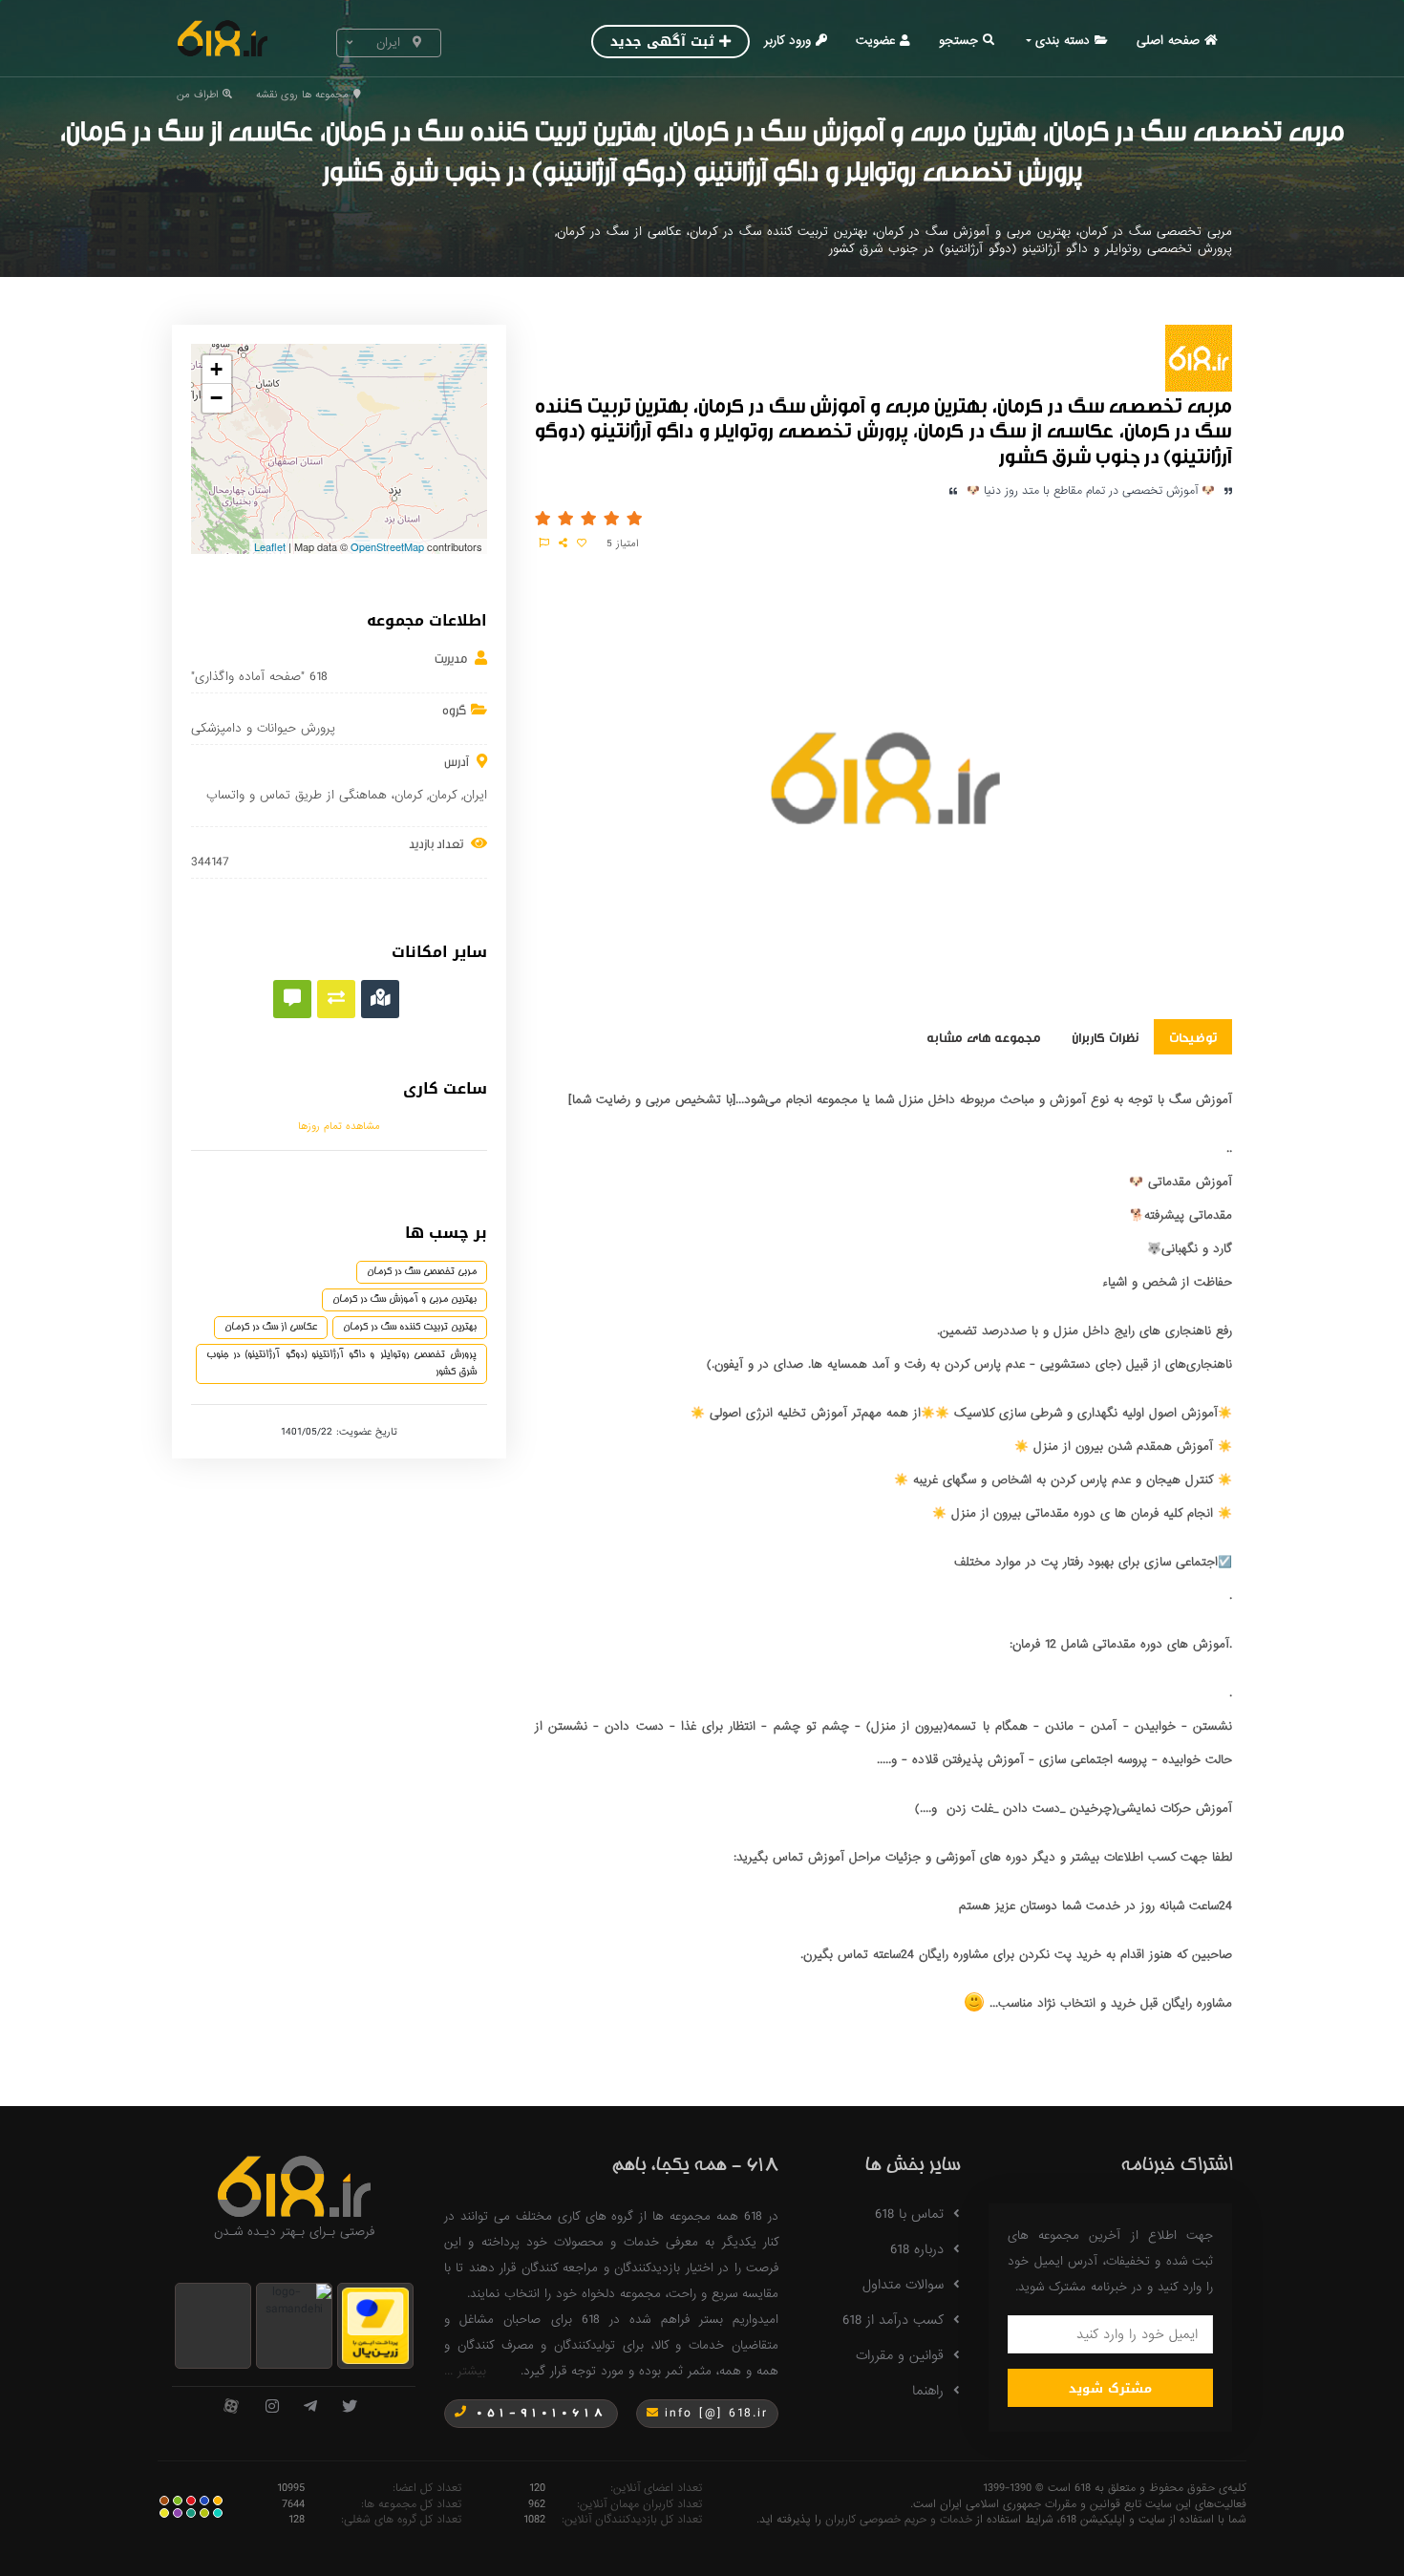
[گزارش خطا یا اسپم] (544, 543)
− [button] (216, 398)
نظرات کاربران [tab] (1105, 1036)
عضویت (875, 41)
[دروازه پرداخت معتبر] (375, 2325)
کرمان (443, 795)
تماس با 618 (909, 2214)
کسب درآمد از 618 (893, 2320)
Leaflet (270, 546)
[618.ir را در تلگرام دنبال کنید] (310, 2407)
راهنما (928, 2391)
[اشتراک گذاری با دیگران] (563, 543)
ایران (475, 795)
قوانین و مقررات (900, 2355)
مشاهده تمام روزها (339, 1126)
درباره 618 (917, 2249)
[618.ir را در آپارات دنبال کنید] (231, 2407)
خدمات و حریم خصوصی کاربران (899, 2520)
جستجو (958, 41)
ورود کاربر (787, 41)
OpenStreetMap (387, 546)
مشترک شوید (1110, 2388)
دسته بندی (1063, 41)
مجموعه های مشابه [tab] (984, 1036)
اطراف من (197, 95)
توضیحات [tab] (1193, 1036)
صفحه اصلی (1168, 41)
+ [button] (216, 369)
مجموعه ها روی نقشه (302, 95)
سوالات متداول (903, 2285)
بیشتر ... (465, 2371)
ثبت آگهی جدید (662, 42)
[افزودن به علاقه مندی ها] (582, 543)
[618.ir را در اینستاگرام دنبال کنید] (272, 2407)
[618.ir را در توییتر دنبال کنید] (350, 2407)
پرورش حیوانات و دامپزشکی (263, 729)
